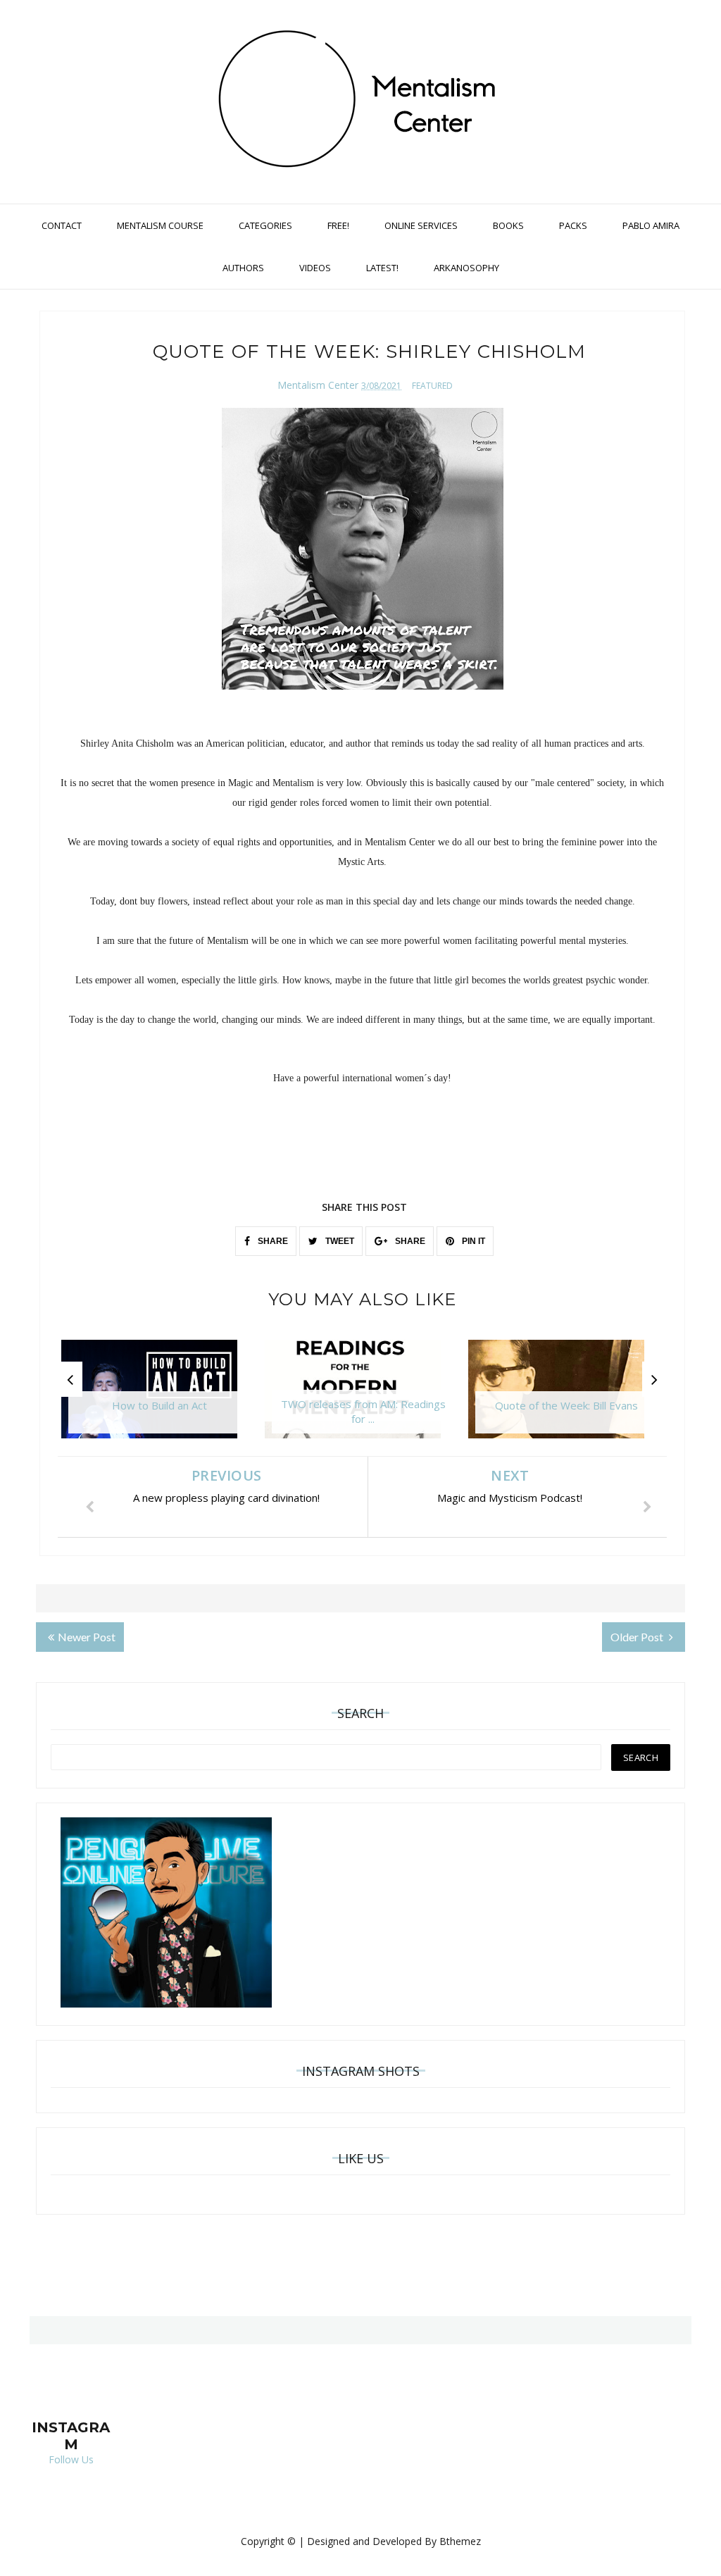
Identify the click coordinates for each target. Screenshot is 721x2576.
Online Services (421, 225)
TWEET (339, 1241)
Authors (243, 268)
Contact (62, 225)
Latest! (382, 268)
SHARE (272, 1241)
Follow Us (71, 2459)
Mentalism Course (160, 225)
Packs (573, 225)
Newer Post (87, 1637)
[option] (159, 1396)
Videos (315, 268)
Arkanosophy (466, 268)
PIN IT (472, 1241)
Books (508, 225)
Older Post (638, 1637)
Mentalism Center (318, 385)
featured (432, 386)
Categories (265, 225)
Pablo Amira (651, 225)
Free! (338, 225)
